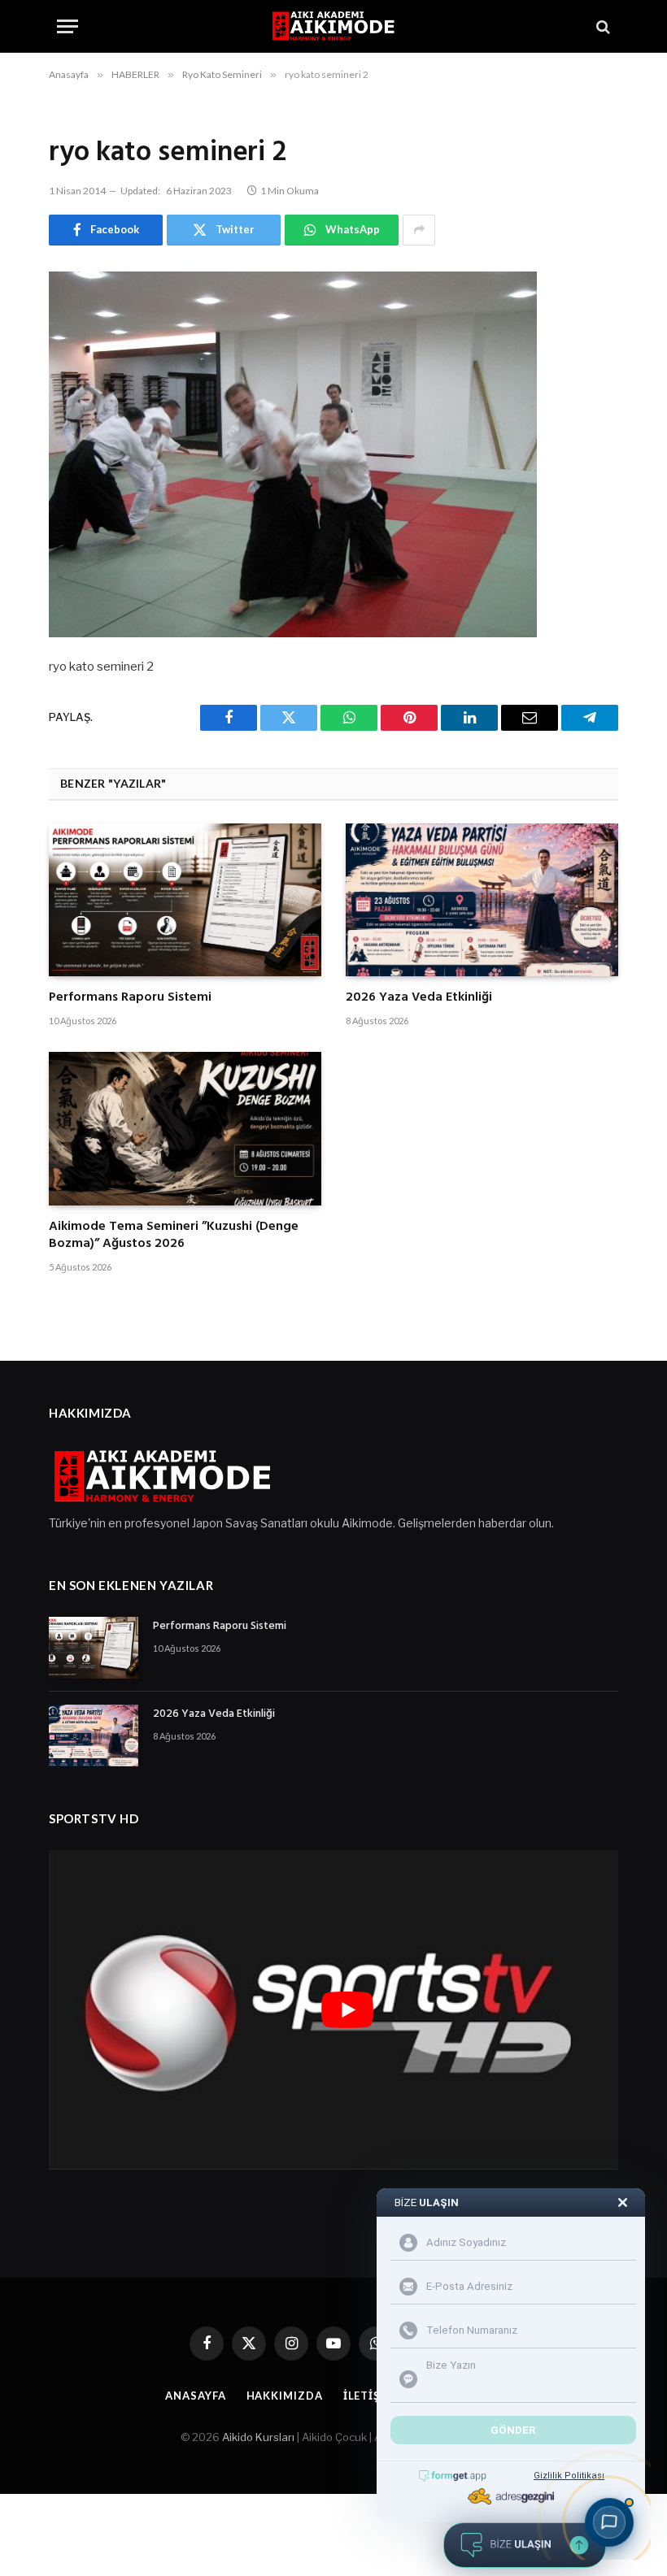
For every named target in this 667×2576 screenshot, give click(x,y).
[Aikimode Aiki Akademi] (333, 26)
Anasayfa (195, 2396)
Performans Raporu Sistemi (130, 998)
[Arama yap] (602, 26)
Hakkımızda (285, 2396)
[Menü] (68, 26)
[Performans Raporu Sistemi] (185, 900)
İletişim (369, 2396)
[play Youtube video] (347, 2010)
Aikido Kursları (258, 2437)
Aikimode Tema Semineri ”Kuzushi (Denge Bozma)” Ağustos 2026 (174, 1236)
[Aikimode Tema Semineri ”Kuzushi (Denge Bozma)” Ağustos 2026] (185, 1128)
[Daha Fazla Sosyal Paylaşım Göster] (419, 230)
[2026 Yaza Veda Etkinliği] (482, 900)
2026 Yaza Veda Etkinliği (419, 998)
